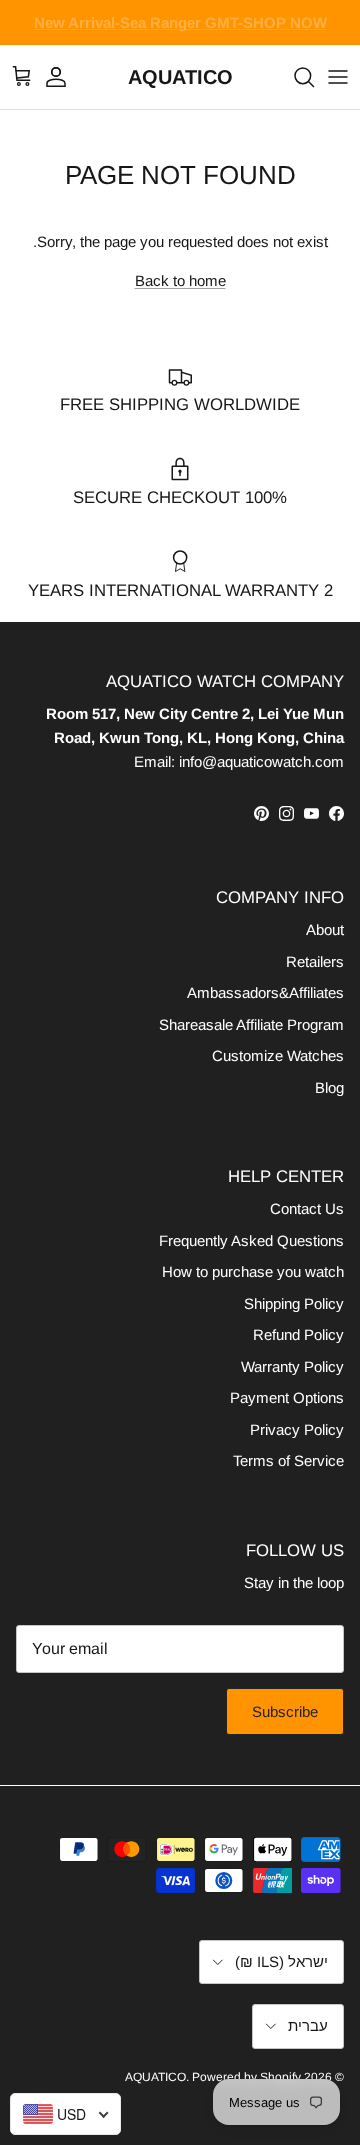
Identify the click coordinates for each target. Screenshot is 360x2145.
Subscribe (285, 1711)
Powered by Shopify (246, 2077)
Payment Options (287, 1397)
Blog (329, 1087)
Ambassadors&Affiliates (265, 992)
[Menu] (338, 77)
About (325, 929)
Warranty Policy (292, 1366)
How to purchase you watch (253, 1271)
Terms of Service (288, 1460)
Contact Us (307, 1208)
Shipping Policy (294, 1303)
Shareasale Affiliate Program (251, 1024)
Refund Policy (298, 1334)
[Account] (66, 77)
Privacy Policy (297, 1429)
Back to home (180, 280)
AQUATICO (155, 2077)
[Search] (294, 77)
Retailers (315, 961)
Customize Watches (278, 1055)
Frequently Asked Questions (251, 1240)
